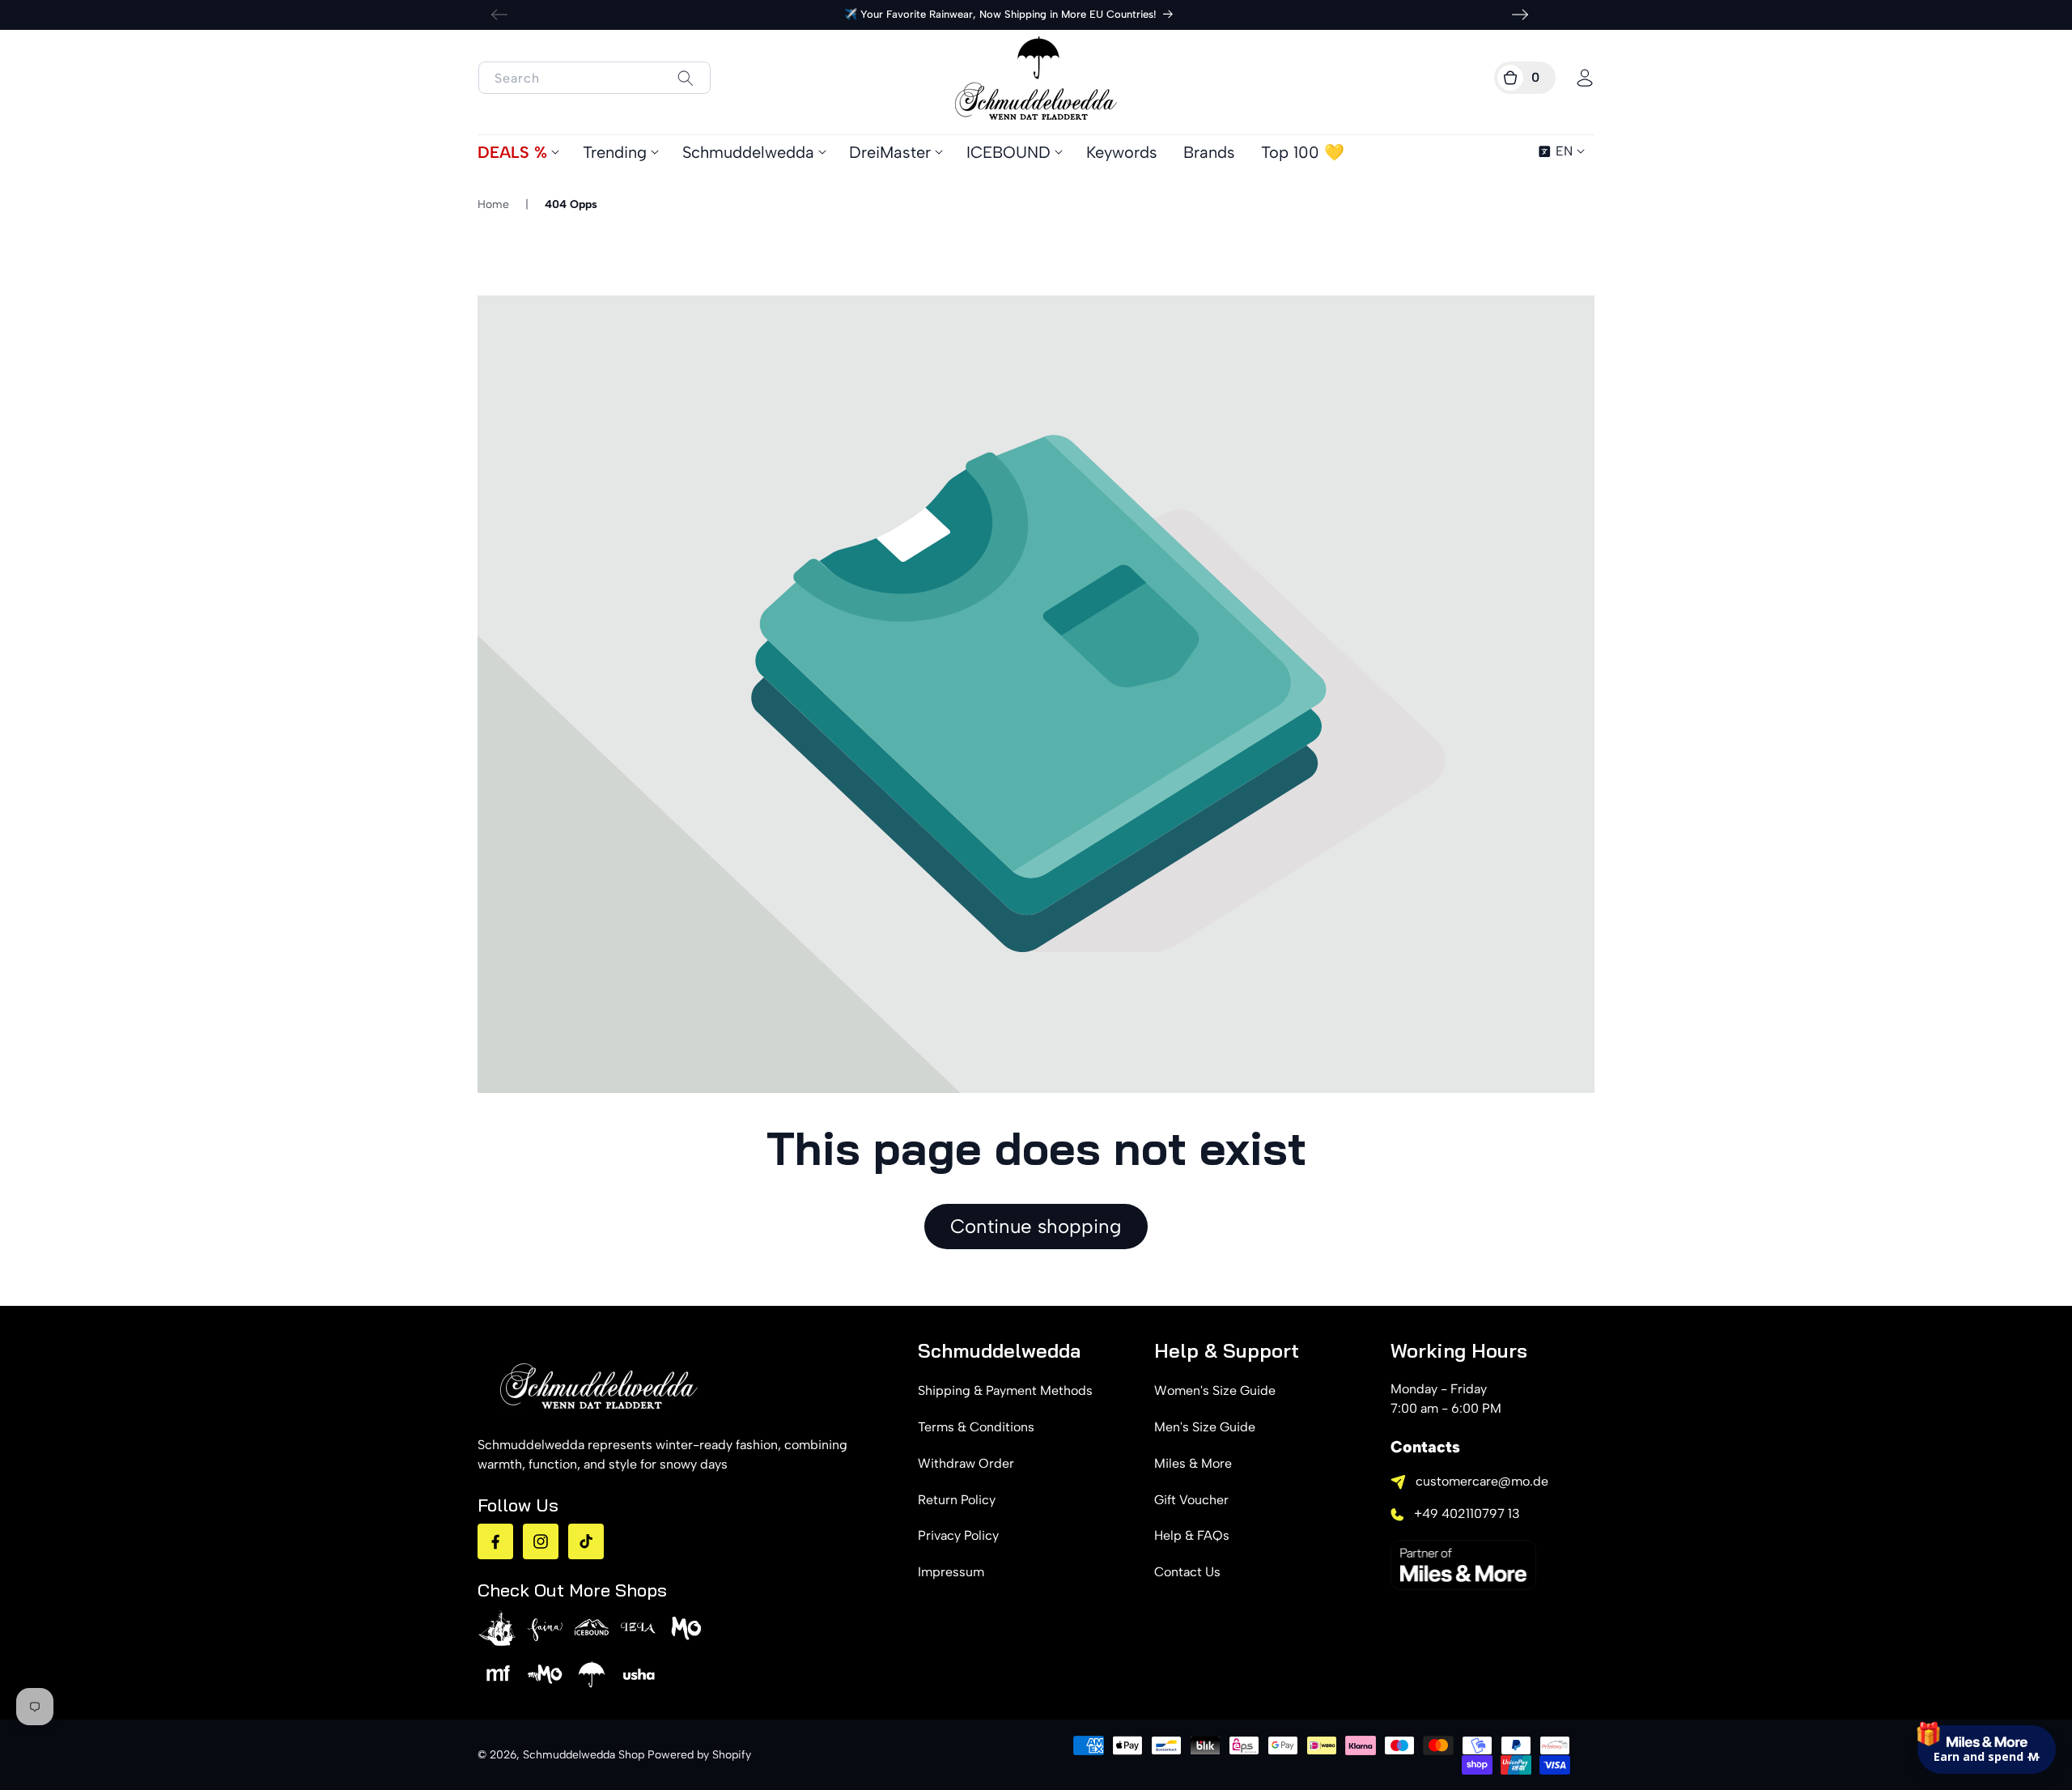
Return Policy (957, 1500)
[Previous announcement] (499, 15)
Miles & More (1193, 1463)
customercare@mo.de (1482, 1481)
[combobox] (594, 78)
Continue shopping (1036, 1226)
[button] (1525, 78)
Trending (615, 152)
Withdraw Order (966, 1463)
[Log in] (1585, 78)
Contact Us (1187, 1572)
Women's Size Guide (1215, 1390)
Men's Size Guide (1205, 1427)
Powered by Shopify (699, 1755)
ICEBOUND (1008, 152)
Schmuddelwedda (748, 152)
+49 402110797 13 (1467, 1514)
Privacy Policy (958, 1535)
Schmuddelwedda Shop (584, 1755)
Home (493, 204)
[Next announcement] (1520, 15)
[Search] (685, 78)
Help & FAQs (1192, 1535)
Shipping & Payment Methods (1005, 1390)
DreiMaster (890, 152)
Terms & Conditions (976, 1427)
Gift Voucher (1191, 1500)
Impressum (951, 1572)
